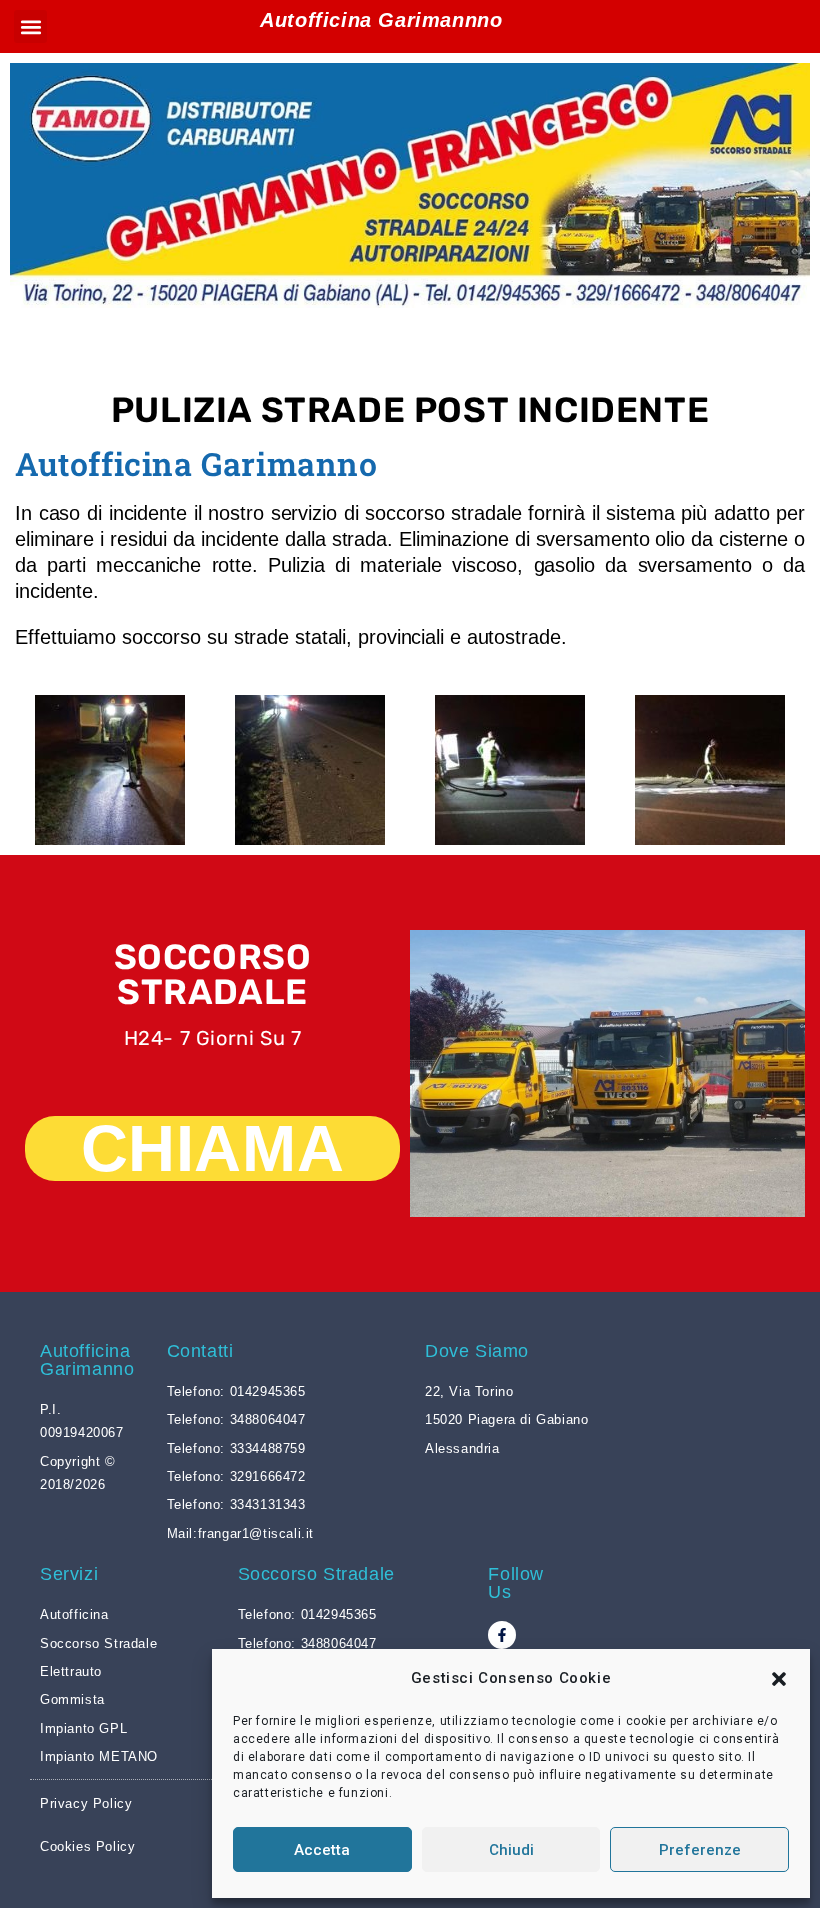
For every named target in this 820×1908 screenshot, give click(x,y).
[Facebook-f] (502, 1635)
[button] (779, 1679)
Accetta (322, 1850)
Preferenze (700, 1850)
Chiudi (511, 1850)
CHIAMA (213, 1148)
